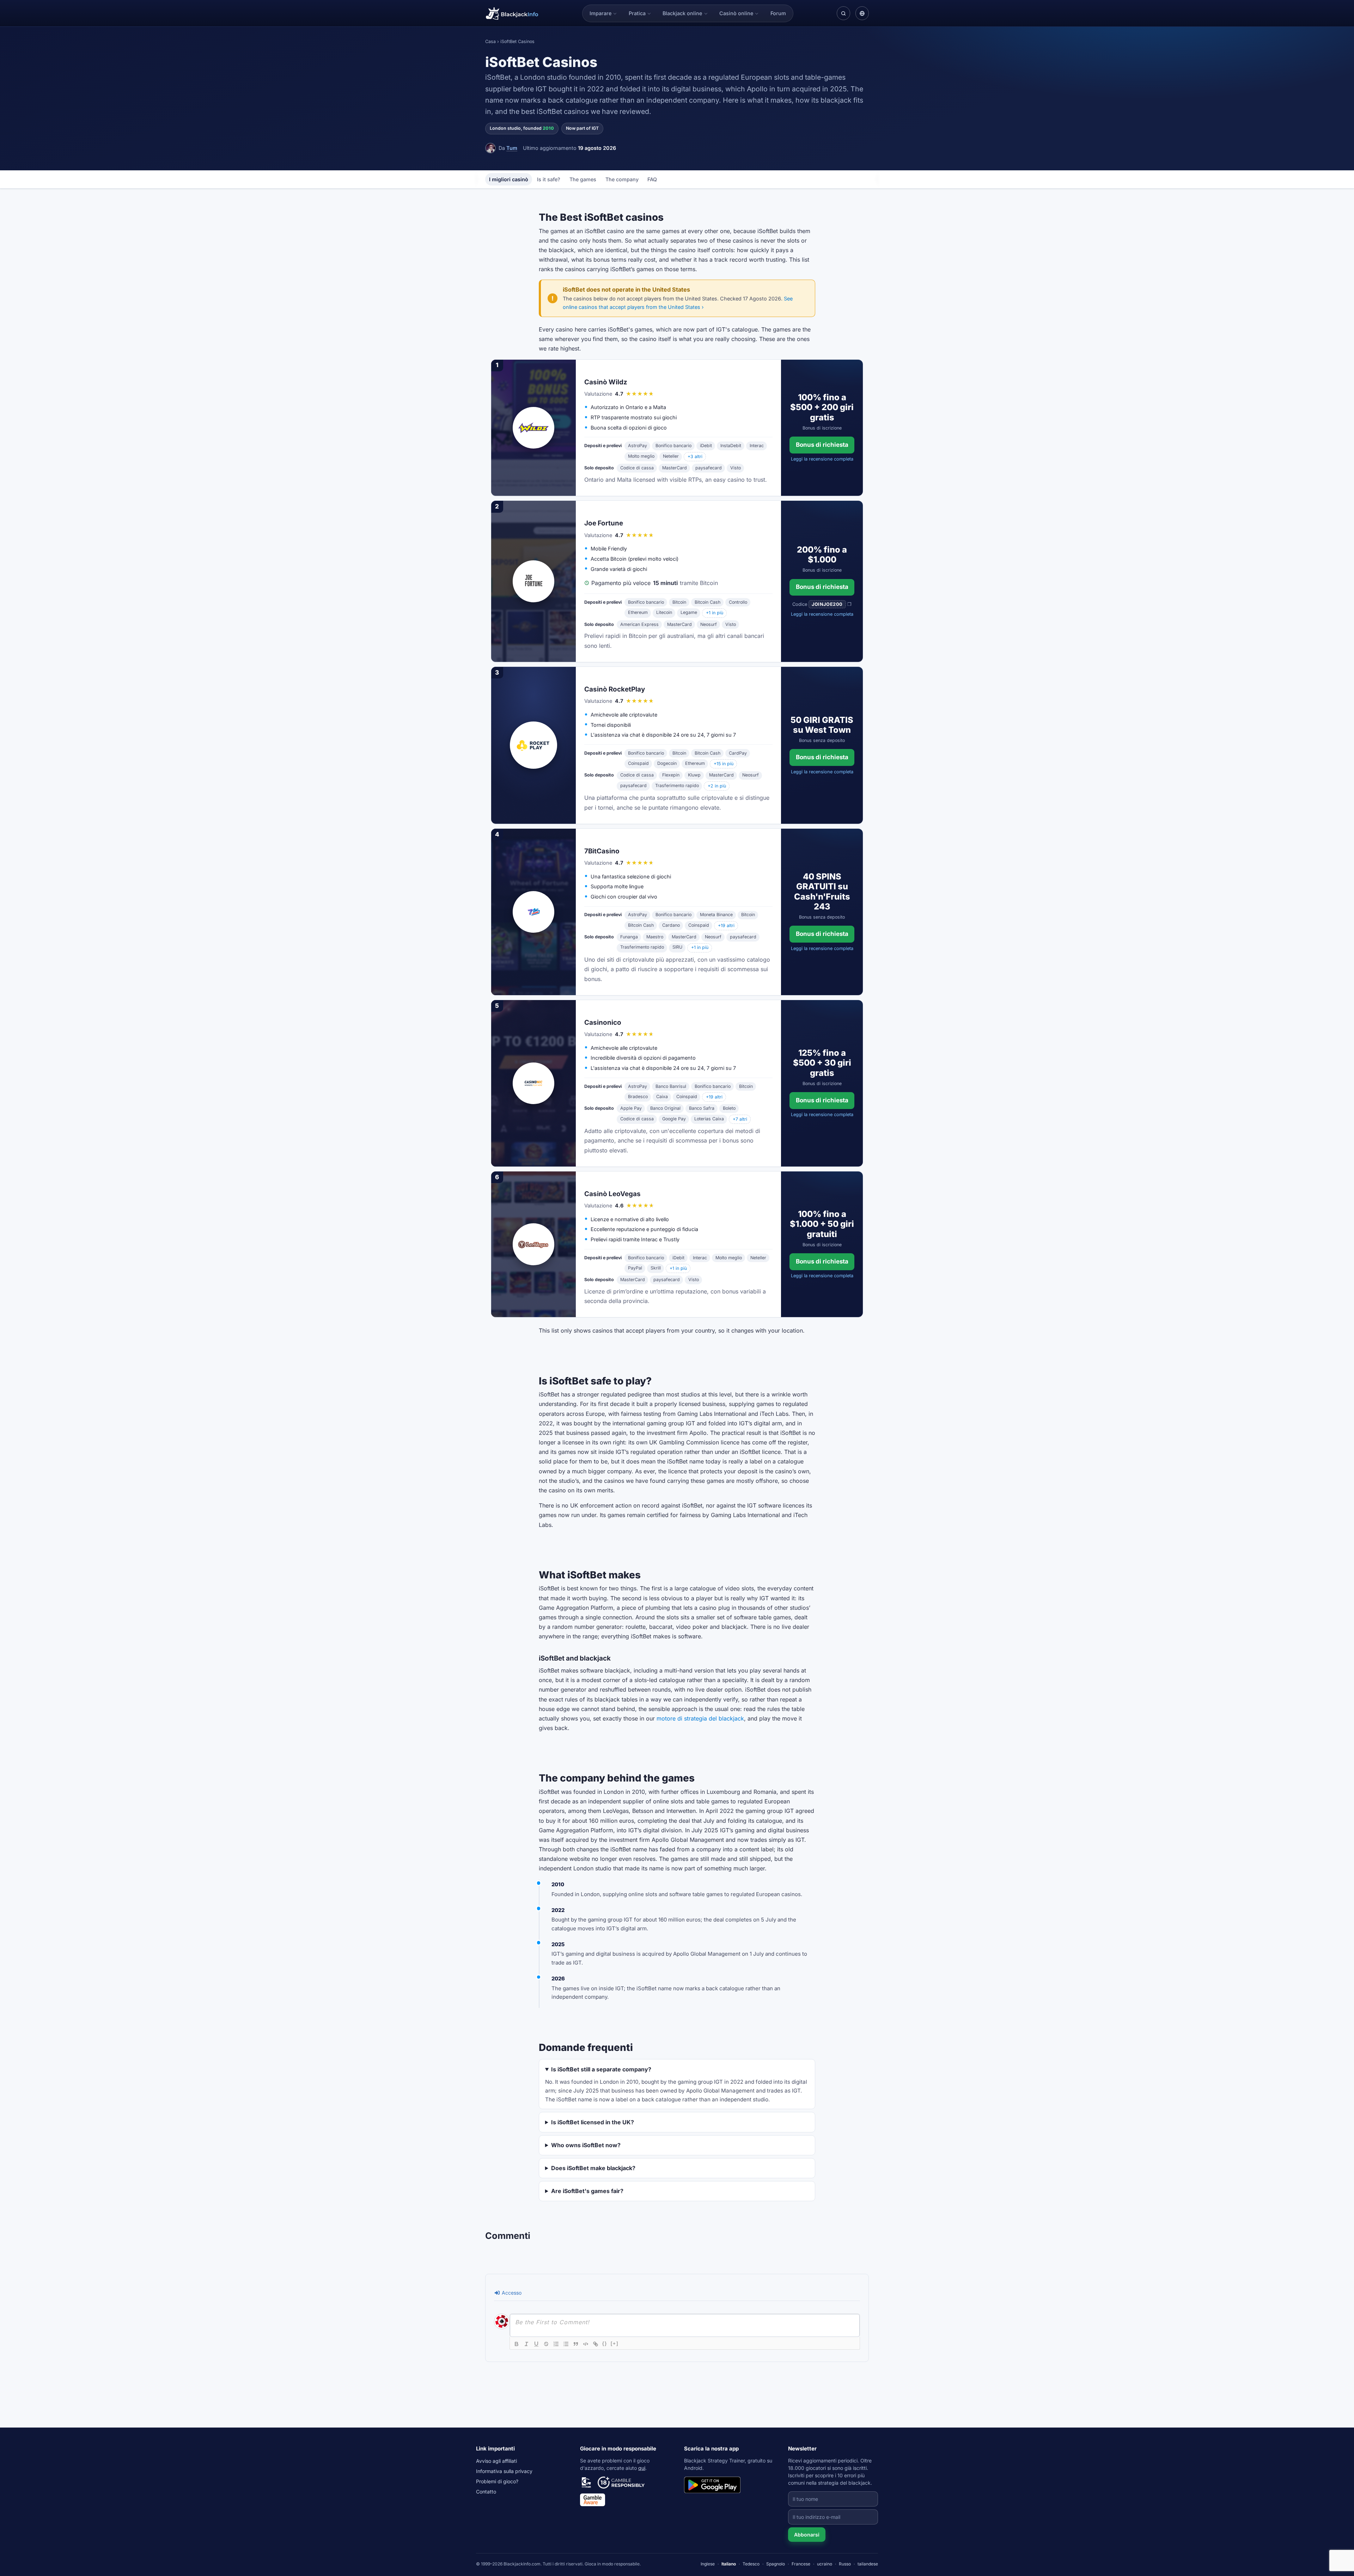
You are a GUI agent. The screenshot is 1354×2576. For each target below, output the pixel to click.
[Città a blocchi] (576, 2344)
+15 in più (724, 764)
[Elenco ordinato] (556, 2344)
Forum (778, 13)
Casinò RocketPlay (615, 689)
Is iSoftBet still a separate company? (601, 2069)
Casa (490, 41)
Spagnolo (776, 2564)
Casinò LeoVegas (612, 1194)
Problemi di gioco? (497, 2481)
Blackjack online (682, 13)
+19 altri (726, 925)
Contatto (486, 2492)
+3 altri (695, 456)
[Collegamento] (596, 2344)
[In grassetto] (517, 2344)
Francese (801, 2564)
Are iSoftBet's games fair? (587, 2191)
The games (583, 179)
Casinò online (736, 13)
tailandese (868, 2564)
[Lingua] (862, 13)
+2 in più (717, 786)
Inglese (708, 2564)
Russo (845, 2564)
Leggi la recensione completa (822, 459)
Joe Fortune (604, 523)
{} (605, 2343)
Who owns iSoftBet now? (586, 2145)
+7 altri (740, 1119)
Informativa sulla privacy (504, 2471)
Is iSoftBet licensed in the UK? (593, 2122)
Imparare (600, 13)
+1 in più (715, 613)
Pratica (637, 13)
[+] (615, 2343)
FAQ (652, 179)
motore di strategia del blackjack (700, 1718)
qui (642, 2468)
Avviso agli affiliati (496, 2461)
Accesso (511, 2293)
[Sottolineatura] (536, 2344)
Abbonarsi (807, 2535)
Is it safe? (549, 179)
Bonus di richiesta (822, 445)
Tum (512, 148)
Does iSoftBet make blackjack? (593, 2168)
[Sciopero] (546, 2344)
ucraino (825, 2564)
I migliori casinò (509, 179)
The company (622, 179)
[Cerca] (843, 13)
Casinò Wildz (606, 382)
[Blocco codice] (586, 2344)
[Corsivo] (526, 2344)
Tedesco (751, 2564)
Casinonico (603, 1022)
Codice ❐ (822, 604)
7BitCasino (602, 851)
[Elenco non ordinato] (566, 2344)
